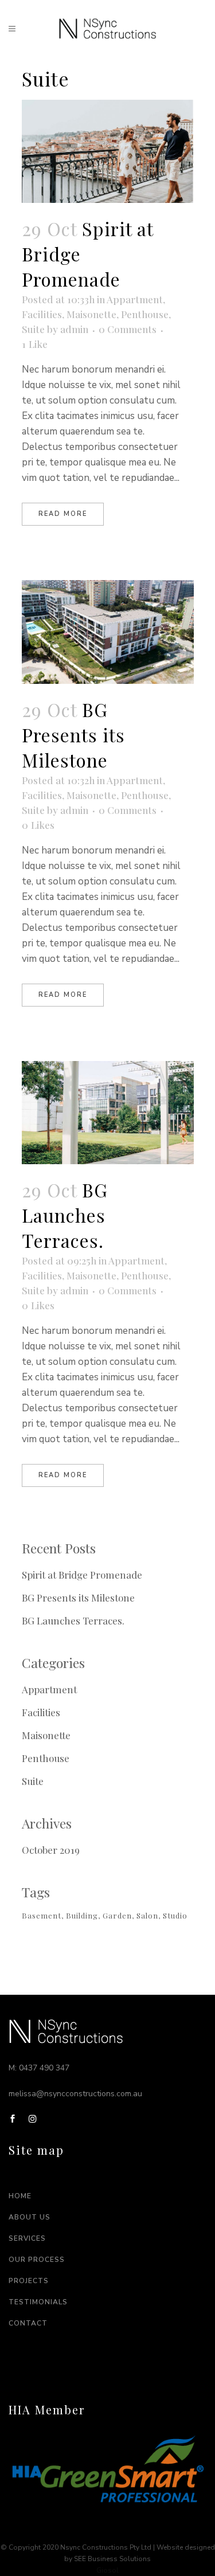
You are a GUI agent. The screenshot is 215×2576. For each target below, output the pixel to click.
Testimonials (38, 2302)
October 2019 (51, 1850)
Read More (63, 514)
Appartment (135, 299)
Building (82, 1915)
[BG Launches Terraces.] (108, 1113)
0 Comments (128, 329)
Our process (37, 2260)
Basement (42, 1915)
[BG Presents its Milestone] (108, 632)
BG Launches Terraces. (65, 1215)
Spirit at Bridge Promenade (82, 1575)
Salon (147, 1915)
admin (74, 329)
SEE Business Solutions (112, 2559)
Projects (29, 2281)
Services (27, 2238)
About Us (30, 2217)
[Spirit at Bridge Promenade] (108, 151)
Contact (28, 2323)
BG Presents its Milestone (73, 735)
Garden (117, 1915)
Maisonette (91, 314)
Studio (175, 1915)
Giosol (107, 2570)
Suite (33, 329)
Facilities (42, 314)
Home (20, 2196)
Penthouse (145, 314)
